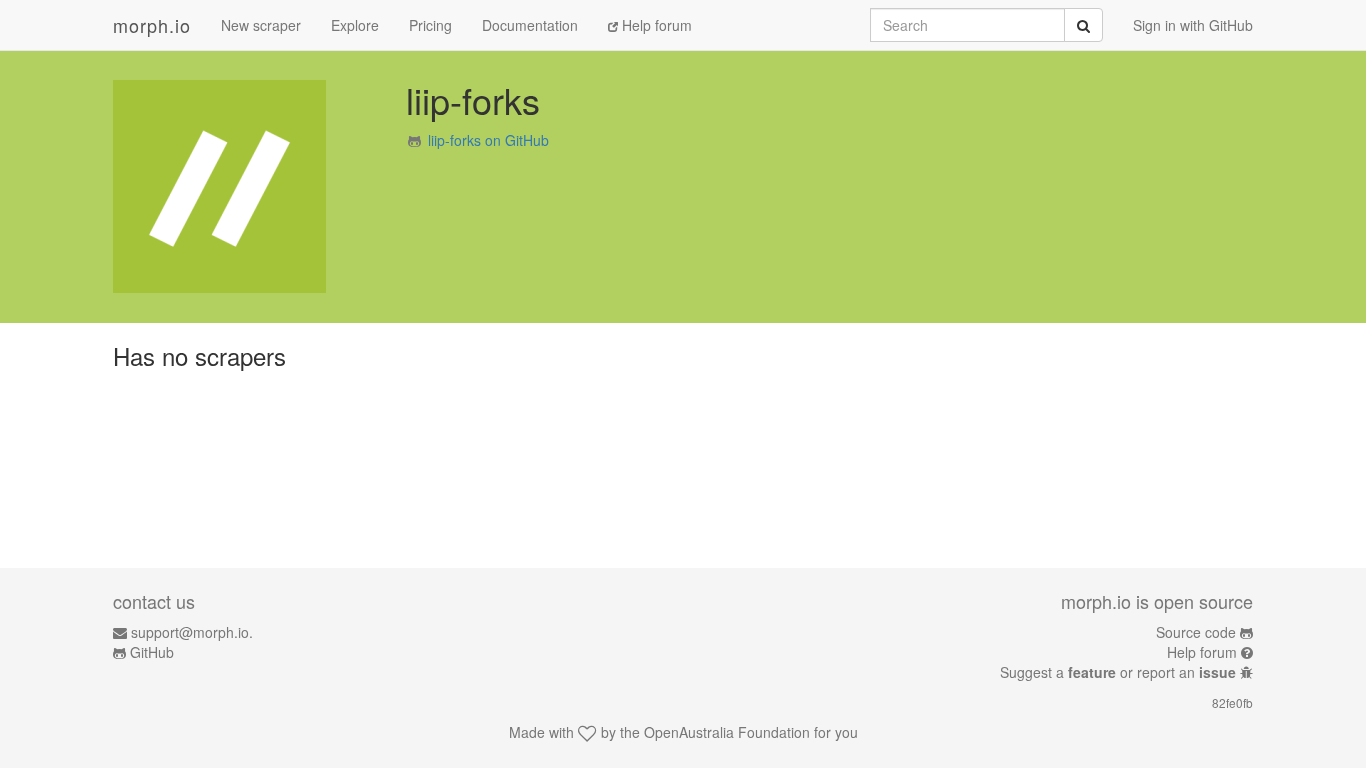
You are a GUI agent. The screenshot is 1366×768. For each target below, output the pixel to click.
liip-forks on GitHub (488, 140)
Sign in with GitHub (1193, 25)
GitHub (152, 652)
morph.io (152, 25)
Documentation (530, 25)
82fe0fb (1232, 702)
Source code (1196, 632)
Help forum (655, 25)
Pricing (430, 25)
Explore (355, 25)
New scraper (261, 25)
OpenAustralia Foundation (727, 732)
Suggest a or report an (1118, 672)
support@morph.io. (192, 632)
